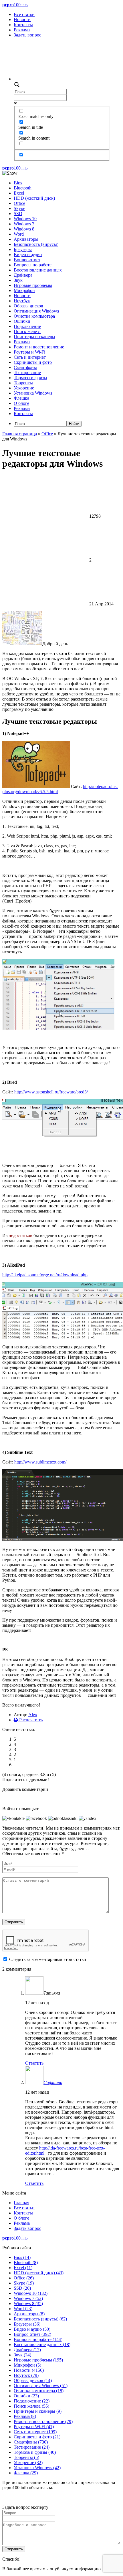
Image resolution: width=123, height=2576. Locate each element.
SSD (18, 214)
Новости (22, 20)
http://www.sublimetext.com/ (40, 1462)
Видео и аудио (28, 255)
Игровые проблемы (33, 285)
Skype (19, 208)
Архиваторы (26, 239)
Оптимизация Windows (36, 311)
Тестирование (27, 372)
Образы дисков (28, 306)
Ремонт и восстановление (39, 347)
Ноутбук (22, 301)
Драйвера (23, 275)
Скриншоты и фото (33, 362)
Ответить (34, 2063)
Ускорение (24, 388)
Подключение (27, 326)
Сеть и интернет (30, 357)
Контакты (23, 25)
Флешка (21, 398)
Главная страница (20, 434)
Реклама (22, 30)
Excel (19, 193)
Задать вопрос (27, 35)
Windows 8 (24, 229)
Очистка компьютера (34, 316)
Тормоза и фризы (30, 378)
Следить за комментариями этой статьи (48, 1959)
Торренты (23, 383)
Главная (21, 2203)
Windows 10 (25, 219)
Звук (18, 280)
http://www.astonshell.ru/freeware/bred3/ (51, 1092)
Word (19, 234)
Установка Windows (33, 393)
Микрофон (24, 290)
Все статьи (24, 14)
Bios (18, 183)
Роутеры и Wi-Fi (29, 352)
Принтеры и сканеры (34, 337)
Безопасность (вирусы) (36, 244)
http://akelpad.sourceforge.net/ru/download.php (45, 1275)
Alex (33, 1715)
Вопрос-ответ (27, 260)
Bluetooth (23, 188)
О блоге (21, 403)
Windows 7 (24, 224)
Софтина (53, 2082)
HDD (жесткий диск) (34, 198)
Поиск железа (27, 331)
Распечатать (30, 1720)
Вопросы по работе (33, 265)
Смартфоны (25, 367)
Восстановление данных (38, 270)
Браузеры (23, 249)
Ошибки (22, 321)
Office (19, 203)
